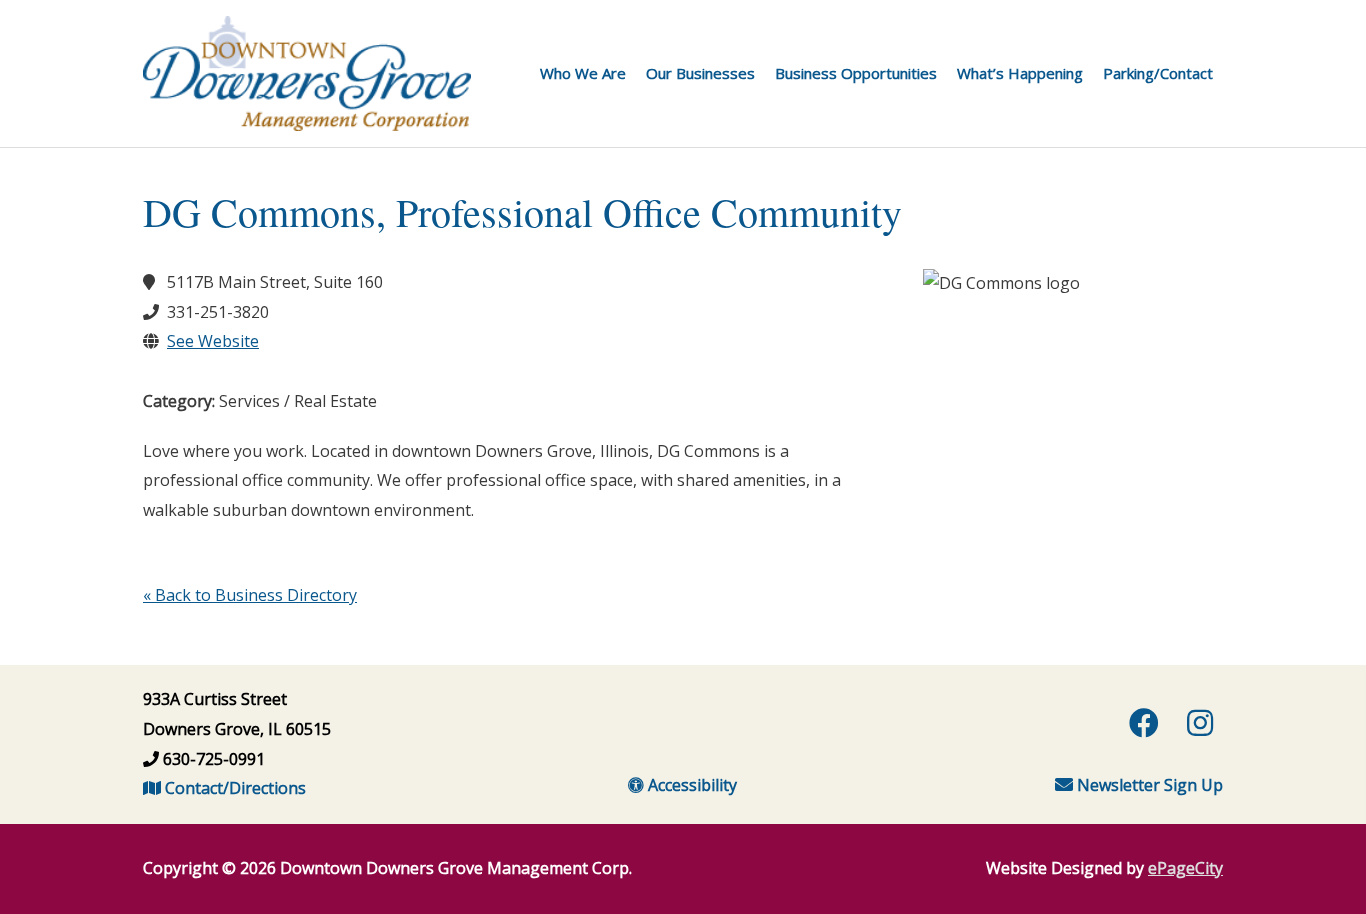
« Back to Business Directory (250, 595)
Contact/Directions (233, 788)
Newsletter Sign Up (1148, 785)
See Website (213, 341)
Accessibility (690, 785)
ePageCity (1185, 868)
